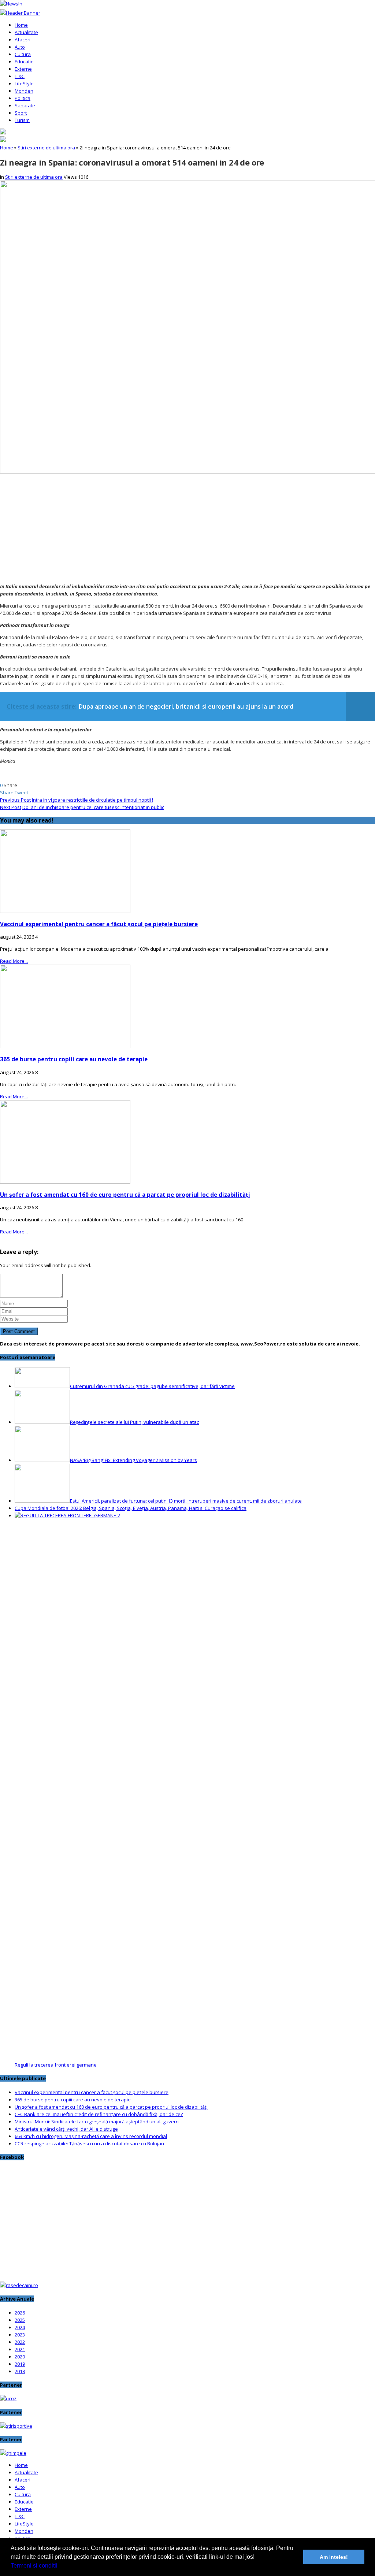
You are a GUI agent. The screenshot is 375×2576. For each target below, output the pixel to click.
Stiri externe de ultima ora (46, 148)
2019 (20, 2364)
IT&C (20, 76)
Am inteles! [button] (334, 2557)
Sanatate (25, 105)
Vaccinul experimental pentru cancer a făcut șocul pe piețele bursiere (99, 924)
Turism (22, 120)
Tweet (21, 793)
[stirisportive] (16, 2426)
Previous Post (15, 800)
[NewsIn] (11, 4)
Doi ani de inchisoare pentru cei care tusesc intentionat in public (93, 807)
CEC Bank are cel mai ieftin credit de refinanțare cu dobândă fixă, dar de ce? (99, 2114)
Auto (20, 47)
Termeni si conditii (34, 2566)
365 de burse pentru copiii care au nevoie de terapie (74, 1059)
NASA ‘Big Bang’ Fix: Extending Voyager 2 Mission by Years (133, 1460)
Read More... (14, 961)
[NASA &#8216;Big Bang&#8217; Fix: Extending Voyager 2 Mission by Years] (42, 1460)
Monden (24, 91)
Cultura (23, 54)
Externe (23, 69)
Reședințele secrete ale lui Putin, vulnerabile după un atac (134, 1422)
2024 (20, 2327)
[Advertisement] (187, 527)
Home (21, 25)
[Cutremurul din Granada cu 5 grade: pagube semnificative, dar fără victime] (42, 1386)
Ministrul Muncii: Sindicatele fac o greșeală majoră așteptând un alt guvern (97, 2122)
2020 (20, 2357)
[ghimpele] (13, 2453)
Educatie (24, 62)
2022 (20, 2342)
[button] (60, 2566)
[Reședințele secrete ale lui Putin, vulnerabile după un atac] (42, 1422)
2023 (20, 2335)
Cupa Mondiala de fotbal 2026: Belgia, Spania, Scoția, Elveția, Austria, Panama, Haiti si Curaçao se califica (131, 1508)
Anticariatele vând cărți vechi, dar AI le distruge (66, 2129)
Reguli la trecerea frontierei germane (56, 2065)
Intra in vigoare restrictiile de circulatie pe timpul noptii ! (92, 800)
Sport (21, 113)
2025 (20, 2320)
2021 (20, 2349)
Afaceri (23, 40)
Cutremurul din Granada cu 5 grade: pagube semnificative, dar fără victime (152, 1386)
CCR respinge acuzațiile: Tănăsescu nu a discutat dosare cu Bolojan (89, 2143)
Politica (23, 98)
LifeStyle (24, 83)
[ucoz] (8, 2398)
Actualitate (26, 32)
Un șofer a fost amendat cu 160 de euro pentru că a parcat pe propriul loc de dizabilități (125, 1195)
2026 (20, 2313)
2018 (20, 2371)
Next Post (11, 807)
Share (7, 793)
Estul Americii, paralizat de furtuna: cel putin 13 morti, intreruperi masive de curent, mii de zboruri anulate (186, 1501)
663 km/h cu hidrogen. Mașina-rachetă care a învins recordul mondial (91, 2136)
